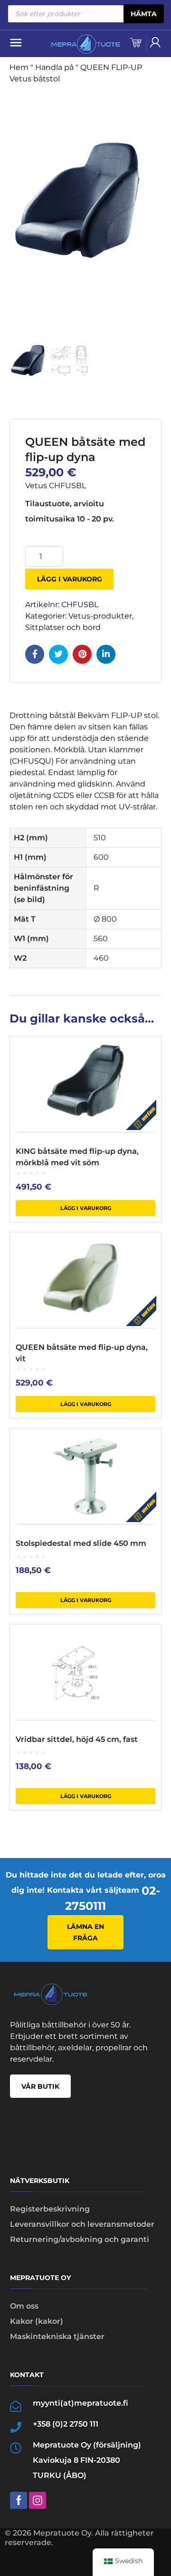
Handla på (54, 67)
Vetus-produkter (100, 616)
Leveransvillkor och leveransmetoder (82, 2224)
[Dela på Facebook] (35, 654)
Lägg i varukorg (70, 579)
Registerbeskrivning (50, 2209)
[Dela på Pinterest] (82, 654)
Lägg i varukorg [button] (86, 1208)
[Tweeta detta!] (58, 654)
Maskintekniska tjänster (57, 2336)
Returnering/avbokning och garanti (80, 2239)
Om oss (24, 2306)
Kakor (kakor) (37, 2321)
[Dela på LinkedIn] (106, 654)
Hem (19, 67)
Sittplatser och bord (63, 627)
